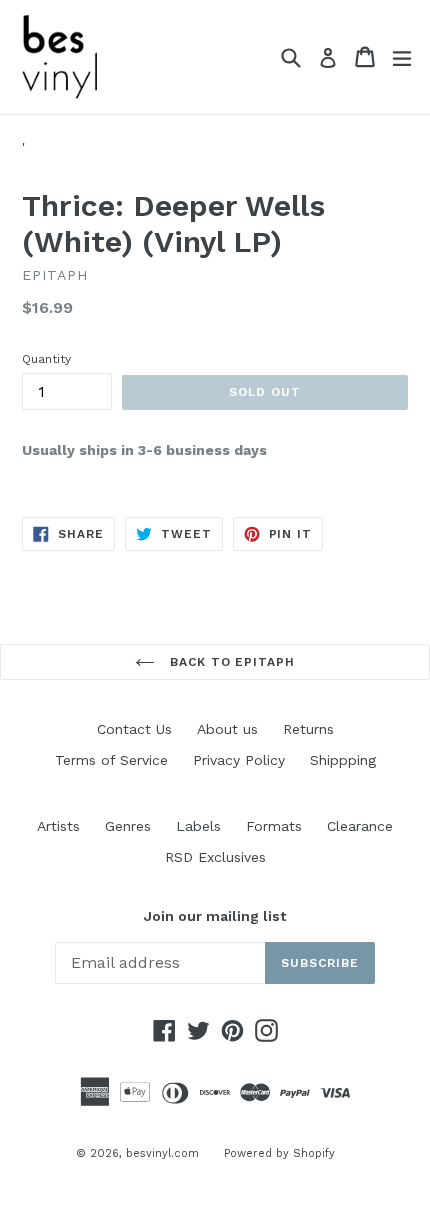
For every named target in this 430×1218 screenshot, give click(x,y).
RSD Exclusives (215, 857)
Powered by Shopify (279, 1153)
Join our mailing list (215, 916)
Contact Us (134, 729)
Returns (308, 729)
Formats (274, 826)
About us (227, 729)
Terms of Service (111, 760)
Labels (198, 826)
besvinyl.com (162, 1153)
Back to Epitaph (230, 662)
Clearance (360, 826)
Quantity (46, 359)
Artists (58, 826)
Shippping (343, 760)
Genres (128, 826)
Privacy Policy (239, 760)
